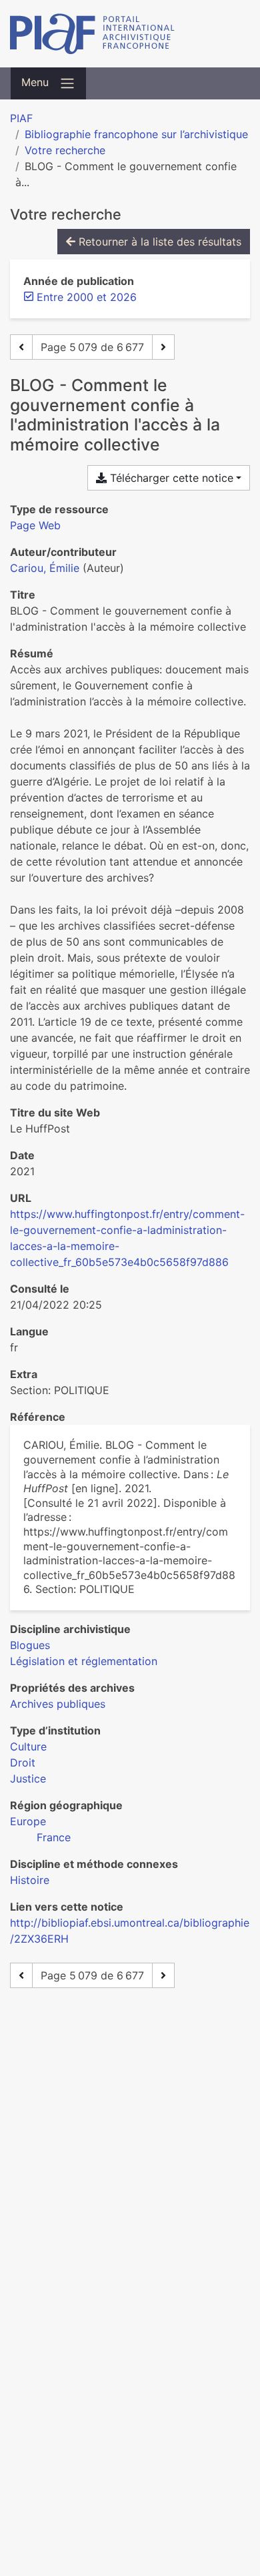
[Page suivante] (163, 347)
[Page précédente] (21, 347)
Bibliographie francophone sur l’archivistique (136, 134)
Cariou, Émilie (45, 568)
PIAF (21, 118)
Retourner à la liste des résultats (158, 242)
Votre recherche (65, 150)
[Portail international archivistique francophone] (130, 34)
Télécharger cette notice (170, 478)
